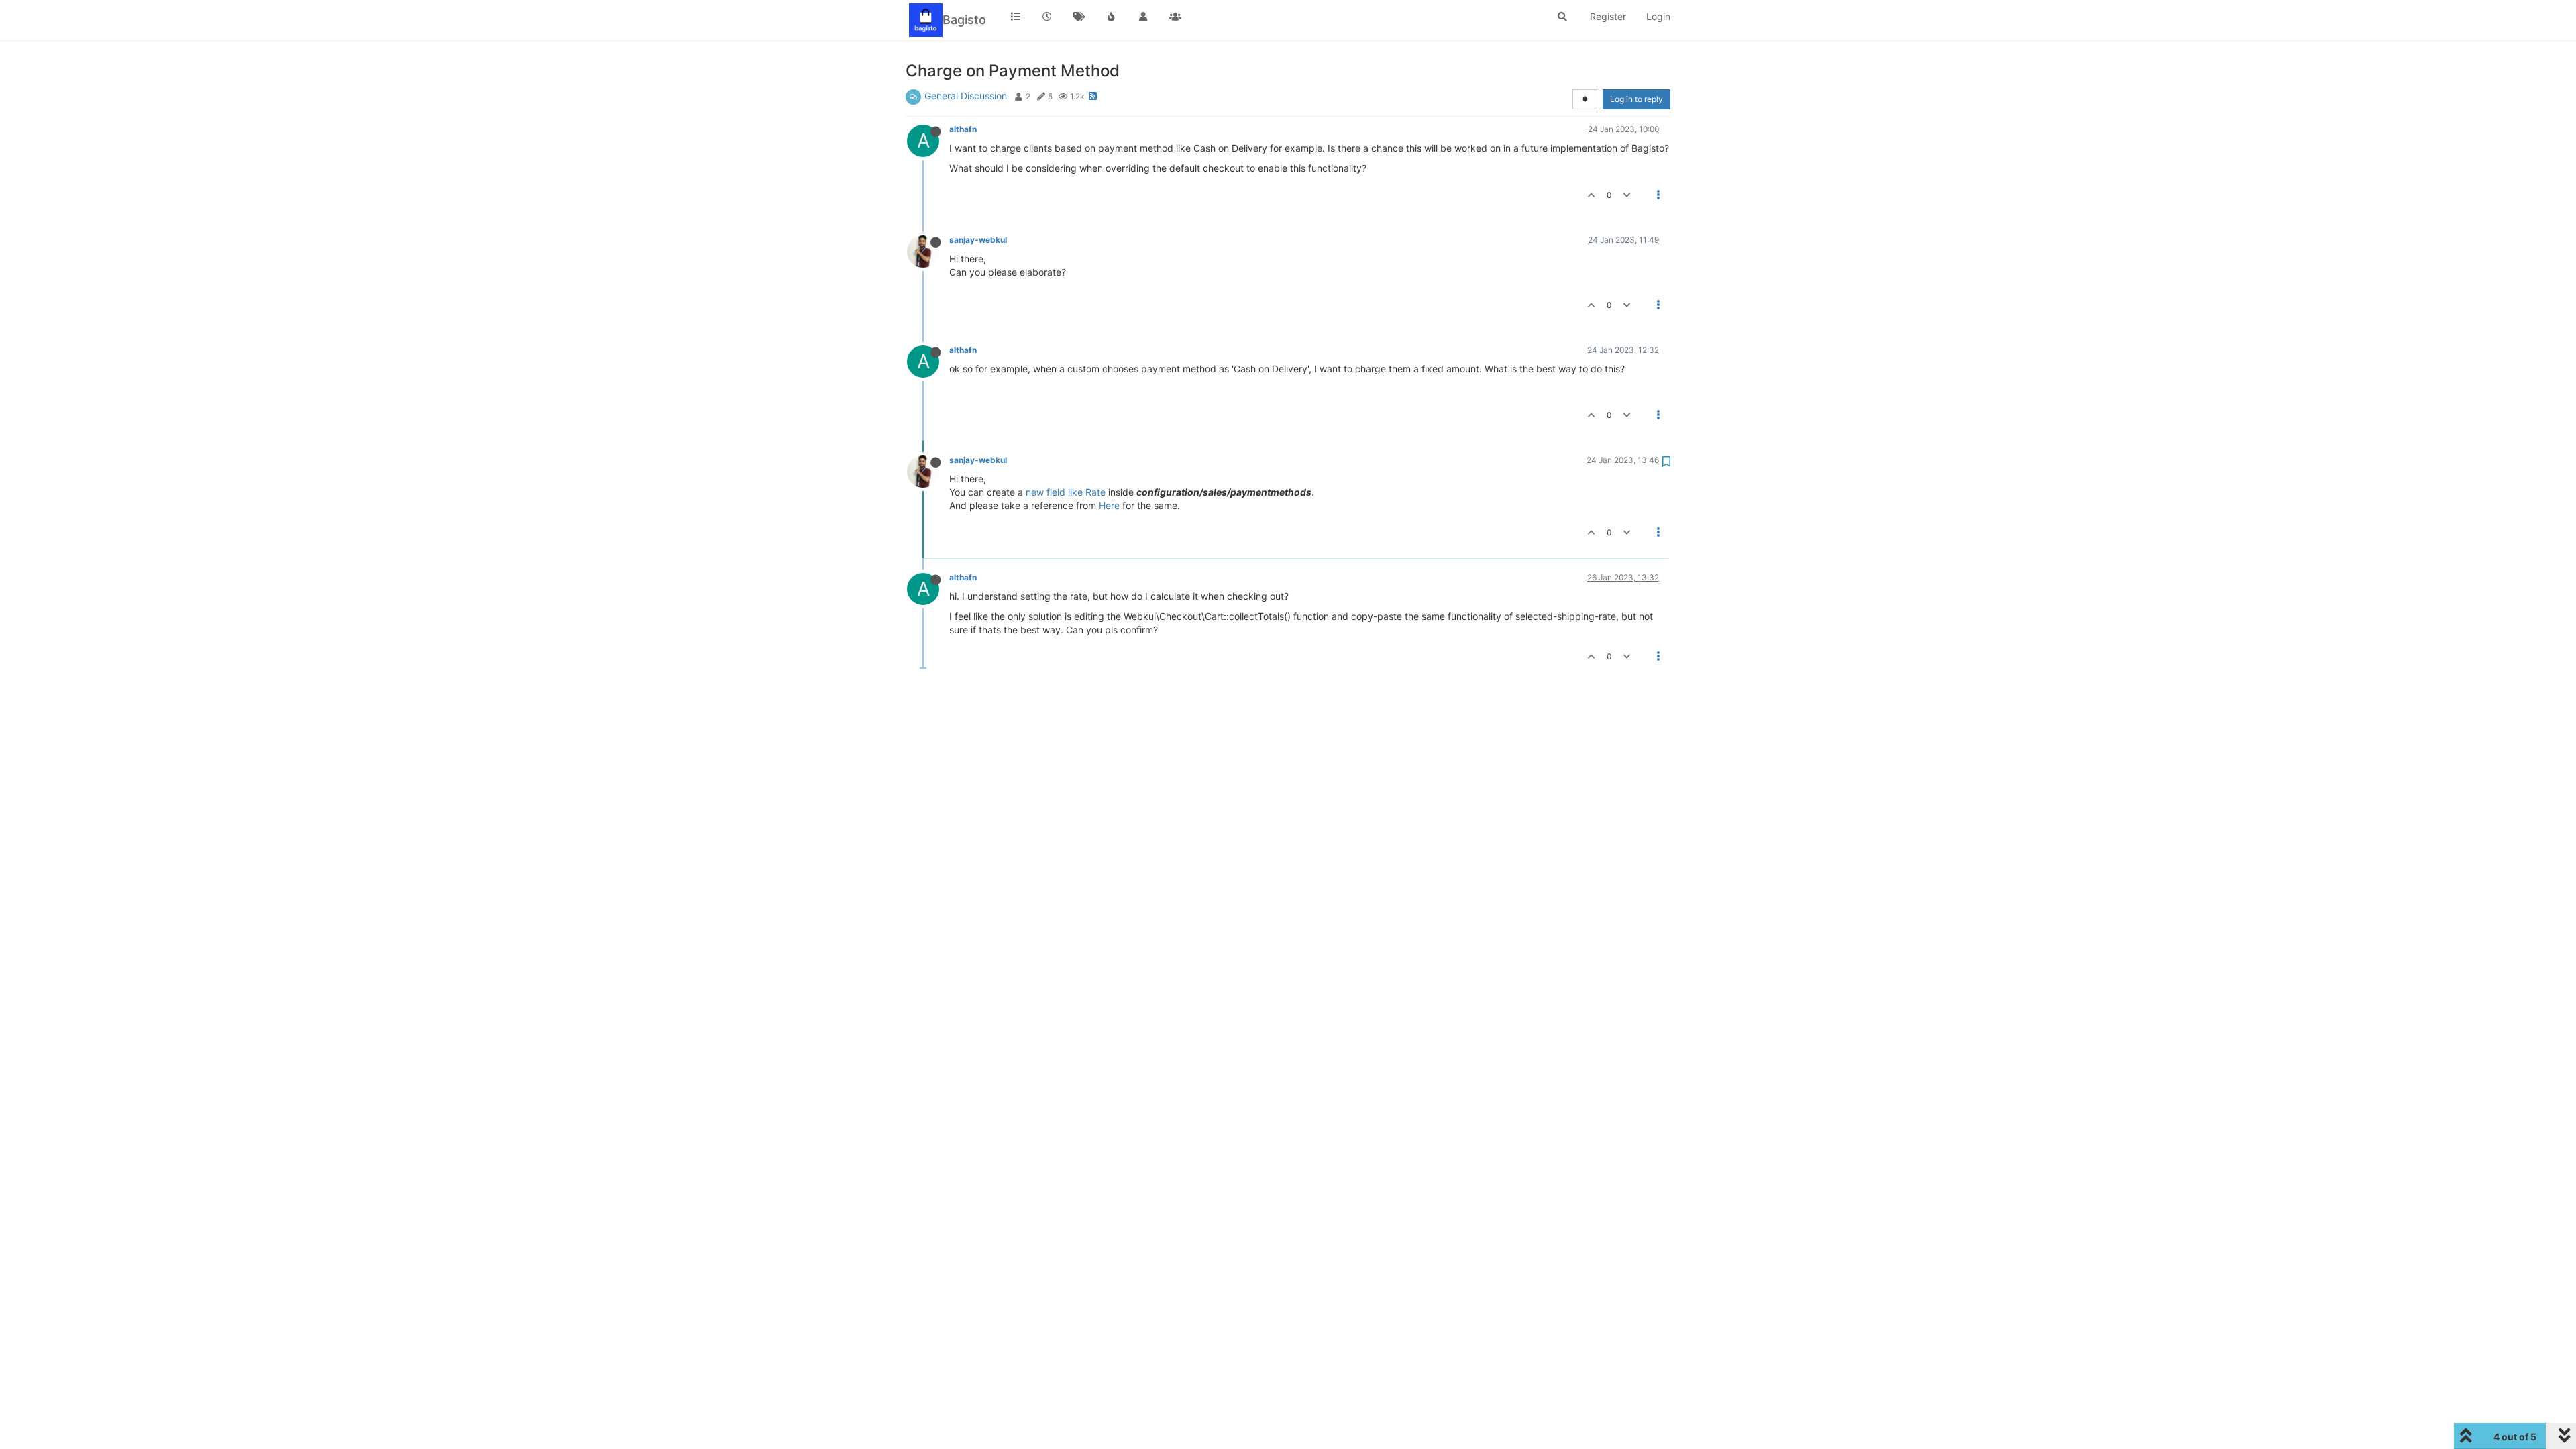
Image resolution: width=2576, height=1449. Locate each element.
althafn (963, 129)
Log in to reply (1636, 99)
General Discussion (966, 96)
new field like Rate (1066, 492)
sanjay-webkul (978, 240)
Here (1109, 505)
